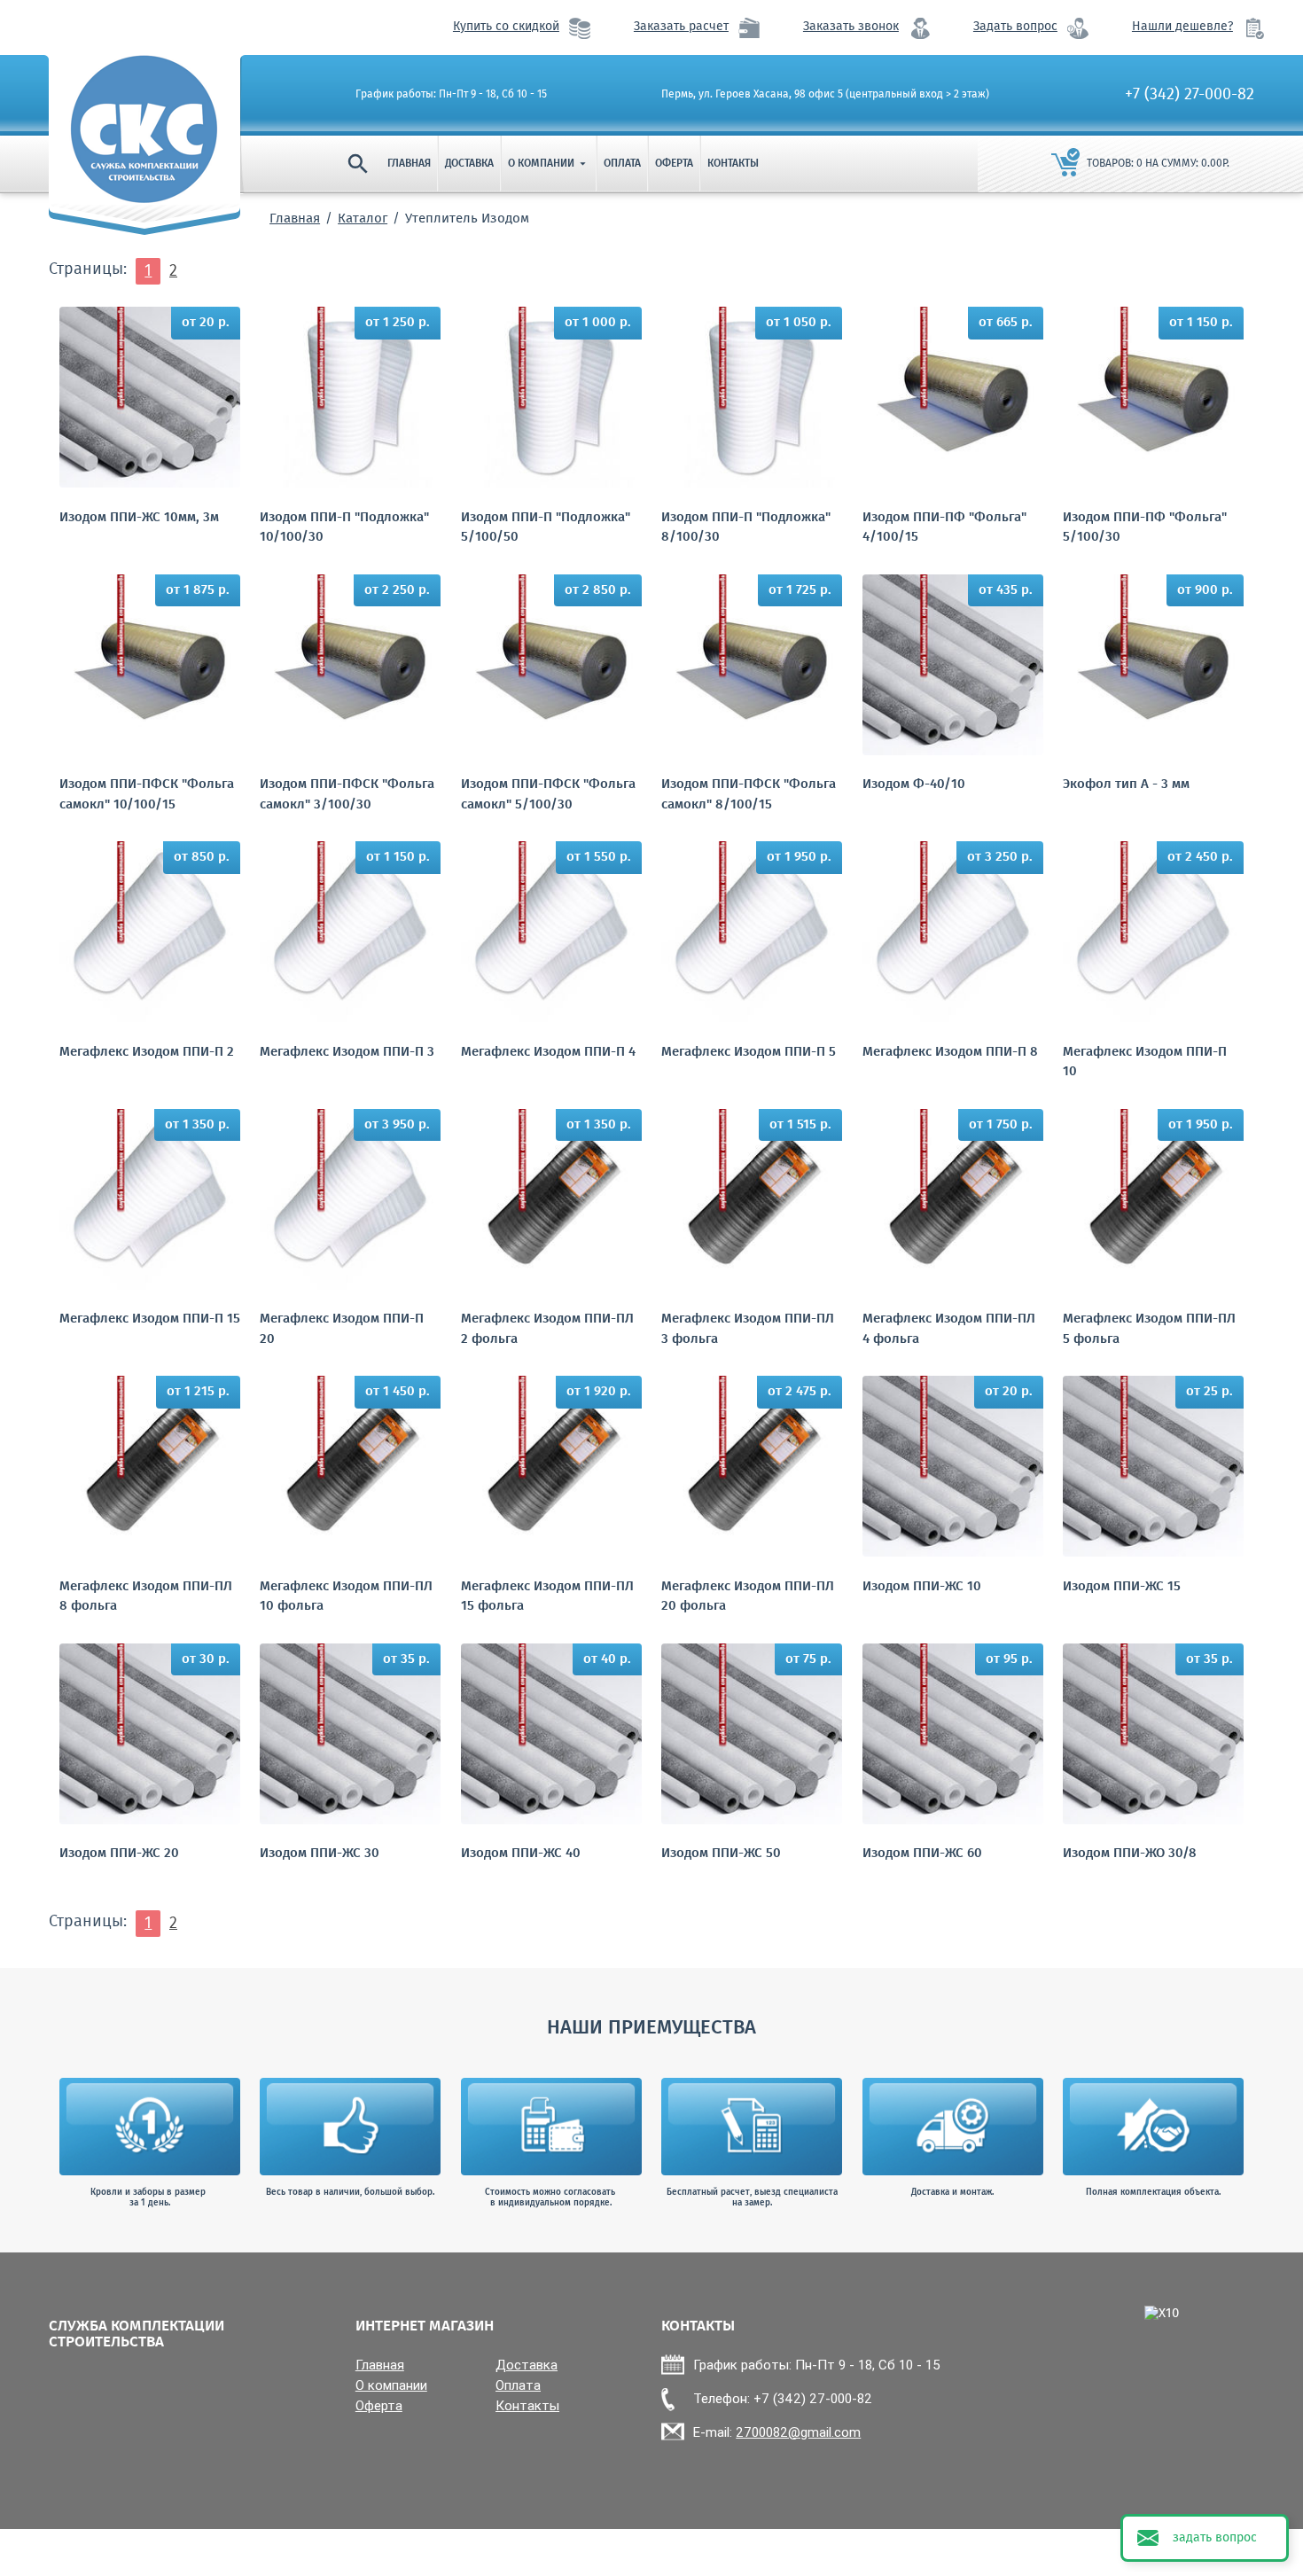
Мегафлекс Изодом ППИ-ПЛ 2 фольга (547, 1329)
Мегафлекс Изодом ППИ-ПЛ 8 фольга (146, 1597)
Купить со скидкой (506, 27)
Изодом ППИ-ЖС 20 (119, 1854)
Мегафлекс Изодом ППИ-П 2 (147, 1053)
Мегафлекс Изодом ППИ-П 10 (1145, 1062)
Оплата (622, 164)
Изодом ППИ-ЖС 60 (922, 1854)
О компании (549, 164)
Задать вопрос (1015, 27)
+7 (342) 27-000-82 (1190, 95)
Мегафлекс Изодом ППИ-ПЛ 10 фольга (346, 1597)
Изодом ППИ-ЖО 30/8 (1130, 1854)
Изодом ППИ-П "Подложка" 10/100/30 (344, 528)
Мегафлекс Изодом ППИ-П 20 (342, 1329)
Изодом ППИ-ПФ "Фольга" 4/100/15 (944, 528)
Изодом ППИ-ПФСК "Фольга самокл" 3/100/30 (347, 795)
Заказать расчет (681, 27)
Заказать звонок (851, 27)
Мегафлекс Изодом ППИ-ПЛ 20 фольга (748, 1597)
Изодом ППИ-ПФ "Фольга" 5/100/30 (1145, 528)
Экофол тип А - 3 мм (1126, 785)
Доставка (469, 164)
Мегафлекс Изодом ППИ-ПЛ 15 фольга (547, 1597)
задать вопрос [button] (1215, 2538)
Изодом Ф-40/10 (914, 785)
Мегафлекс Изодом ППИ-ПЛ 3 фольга (748, 1329)
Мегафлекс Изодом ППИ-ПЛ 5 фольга (1149, 1329)
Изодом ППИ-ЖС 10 (922, 1587)
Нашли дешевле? (1182, 27)
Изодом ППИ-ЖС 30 (320, 1854)
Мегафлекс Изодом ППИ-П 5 (749, 1053)
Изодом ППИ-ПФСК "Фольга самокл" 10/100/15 (147, 795)
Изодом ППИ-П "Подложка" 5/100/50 (546, 528)
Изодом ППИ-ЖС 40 (521, 1854)
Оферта (674, 164)
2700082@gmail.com (798, 2432)
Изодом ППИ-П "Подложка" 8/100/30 (746, 528)
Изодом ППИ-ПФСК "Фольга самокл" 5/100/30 (548, 795)
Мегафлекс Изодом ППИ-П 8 (950, 1053)
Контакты (733, 164)
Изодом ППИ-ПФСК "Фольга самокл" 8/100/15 (749, 795)
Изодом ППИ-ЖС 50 (721, 1854)
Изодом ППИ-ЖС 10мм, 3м (139, 518)
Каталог (363, 219)
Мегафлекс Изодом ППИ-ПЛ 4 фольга (949, 1329)
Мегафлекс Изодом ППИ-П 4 (548, 1053)
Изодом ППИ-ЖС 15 (1122, 1587)
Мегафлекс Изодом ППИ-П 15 (150, 1319)
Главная (409, 164)
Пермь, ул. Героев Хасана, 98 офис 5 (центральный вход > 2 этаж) (825, 95)
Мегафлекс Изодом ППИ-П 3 (347, 1053)
